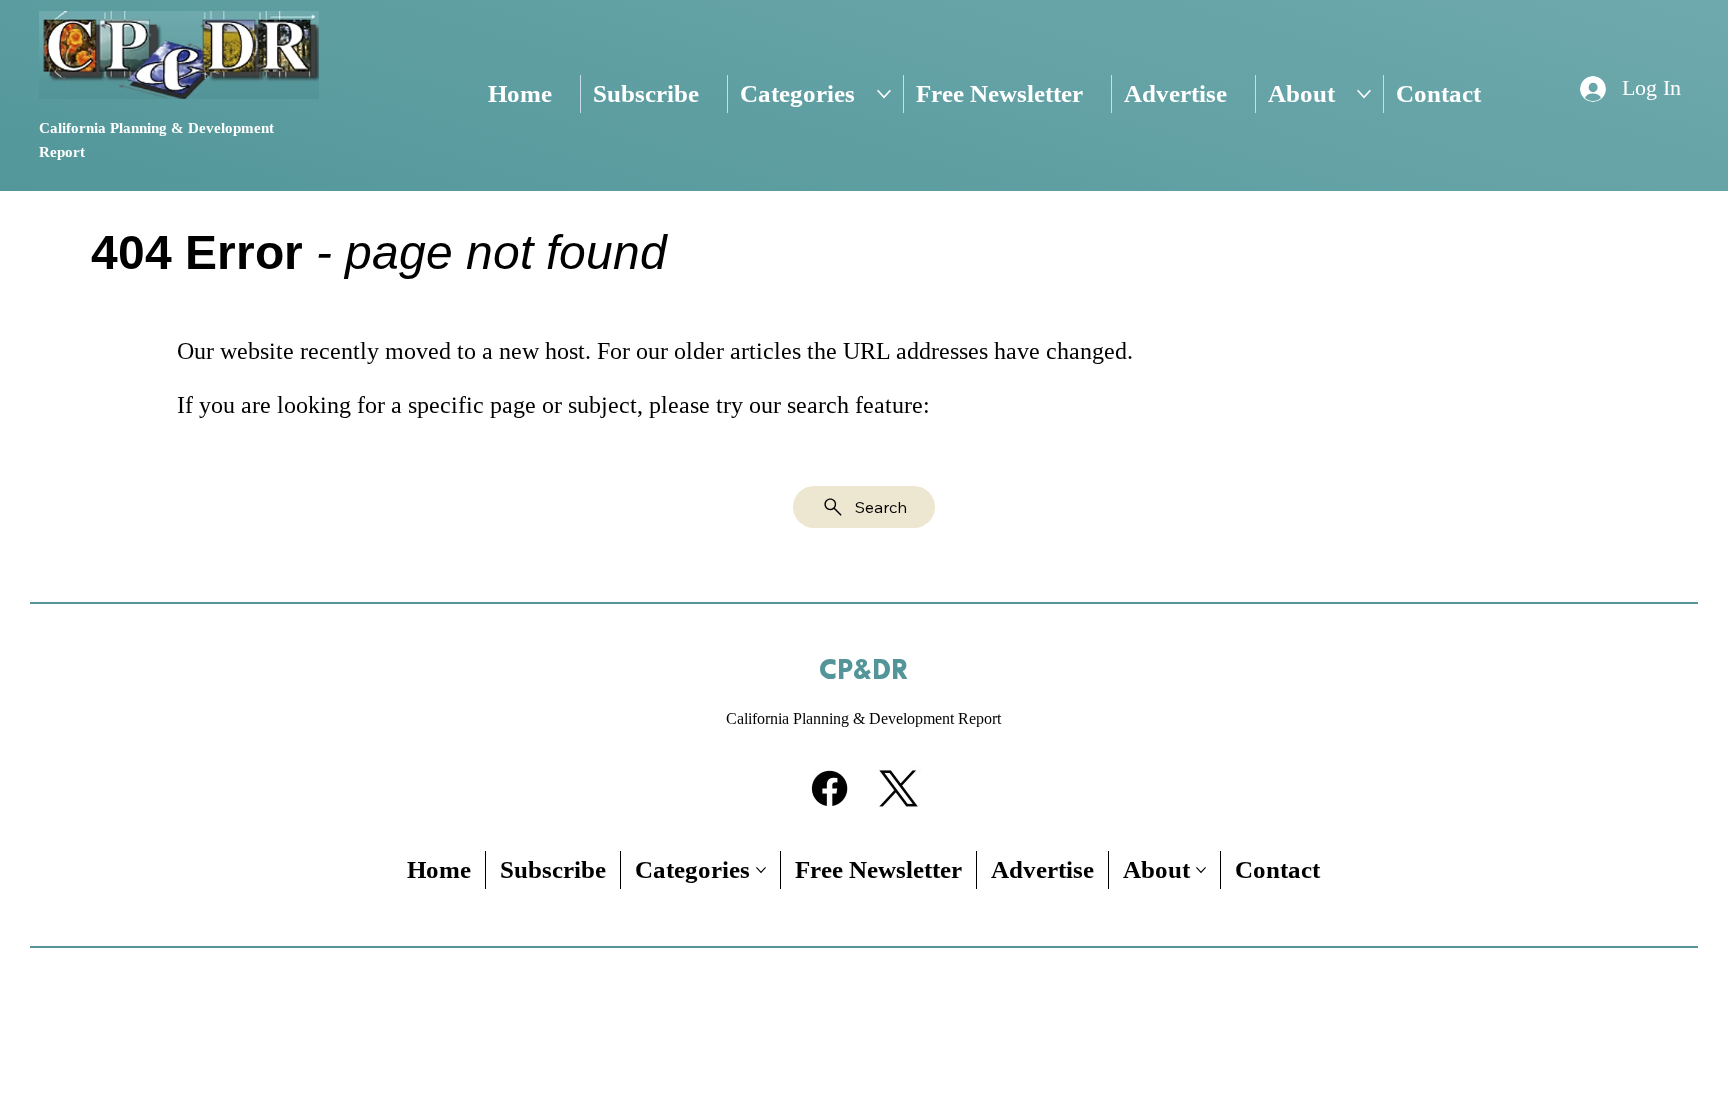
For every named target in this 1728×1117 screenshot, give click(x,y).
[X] (898, 788)
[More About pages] (1364, 94)
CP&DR (863, 671)
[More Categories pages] (884, 94)
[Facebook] (829, 788)
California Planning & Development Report (863, 718)
